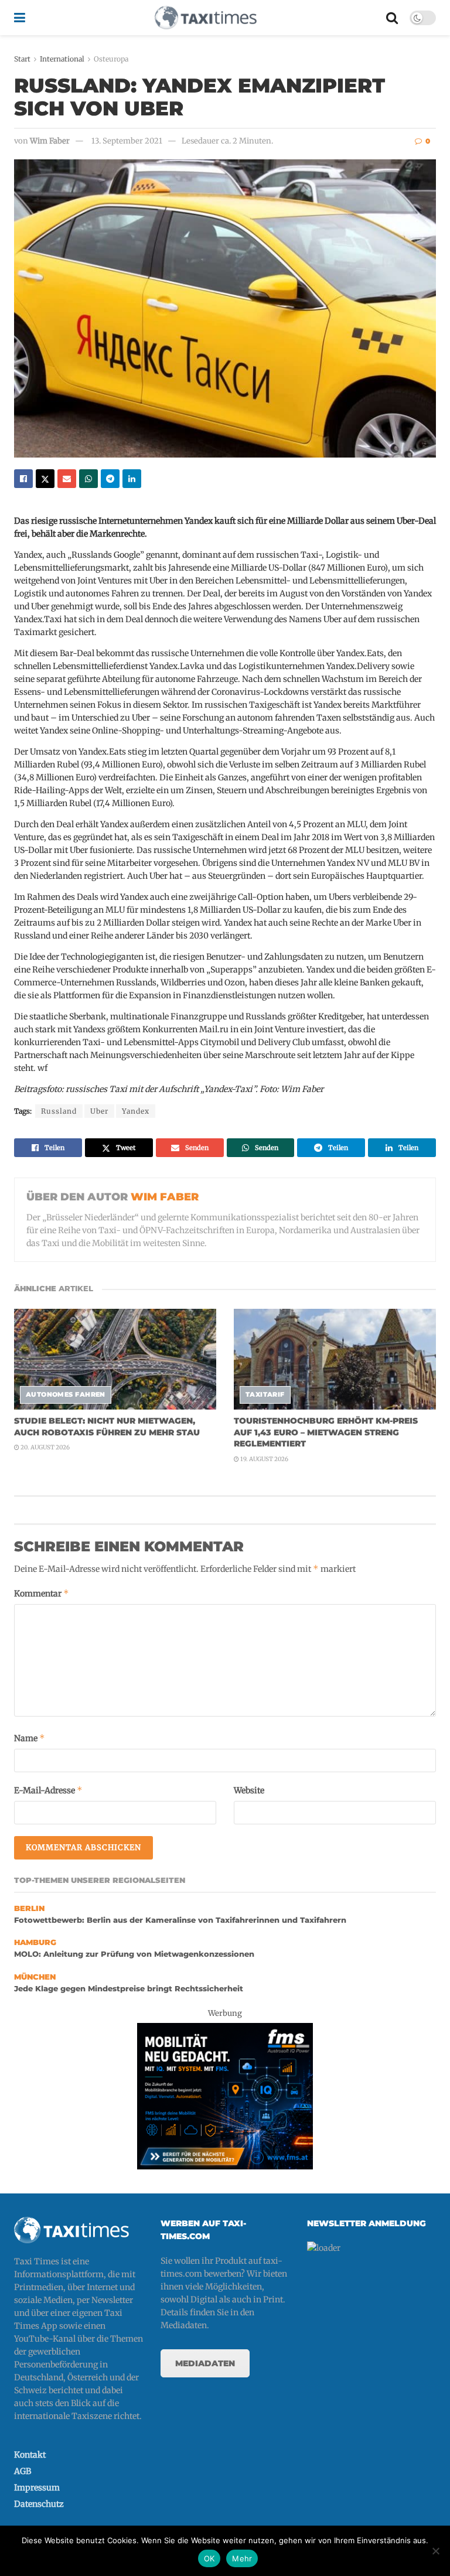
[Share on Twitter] (45, 479)
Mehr (242, 2558)
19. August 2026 (264, 1459)
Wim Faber (50, 141)
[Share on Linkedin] (132, 479)
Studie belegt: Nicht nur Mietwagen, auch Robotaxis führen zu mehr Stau (107, 1427)
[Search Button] (392, 18)
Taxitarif (265, 1394)
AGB (23, 2471)
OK (209, 2558)
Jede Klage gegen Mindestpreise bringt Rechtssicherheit (129, 1989)
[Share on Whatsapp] (88, 479)
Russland (59, 1111)
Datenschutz (39, 2504)
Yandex (136, 1111)
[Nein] (435, 2551)
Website (249, 1790)
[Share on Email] (67, 479)
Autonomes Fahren (66, 1394)
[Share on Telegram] (110, 479)
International (62, 59)
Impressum (37, 2488)
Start (22, 59)
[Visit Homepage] (206, 18)
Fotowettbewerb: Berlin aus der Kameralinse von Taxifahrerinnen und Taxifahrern (180, 1920)
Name (30, 1738)
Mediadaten (205, 2363)
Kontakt (30, 2455)
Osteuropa (111, 59)
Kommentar (42, 1593)
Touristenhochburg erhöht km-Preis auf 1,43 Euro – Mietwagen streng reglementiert (326, 1432)
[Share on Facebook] (23, 479)
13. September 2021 (127, 141)
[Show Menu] (20, 18)
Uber (99, 1111)
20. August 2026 (45, 1447)
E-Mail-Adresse (48, 1790)
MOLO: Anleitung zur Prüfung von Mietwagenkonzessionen (134, 1954)
